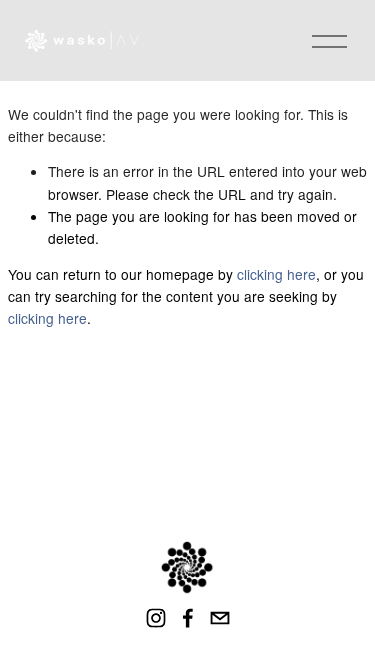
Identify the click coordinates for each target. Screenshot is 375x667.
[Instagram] (156, 618)
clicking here (276, 274)
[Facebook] (188, 618)
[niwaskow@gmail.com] (220, 618)
